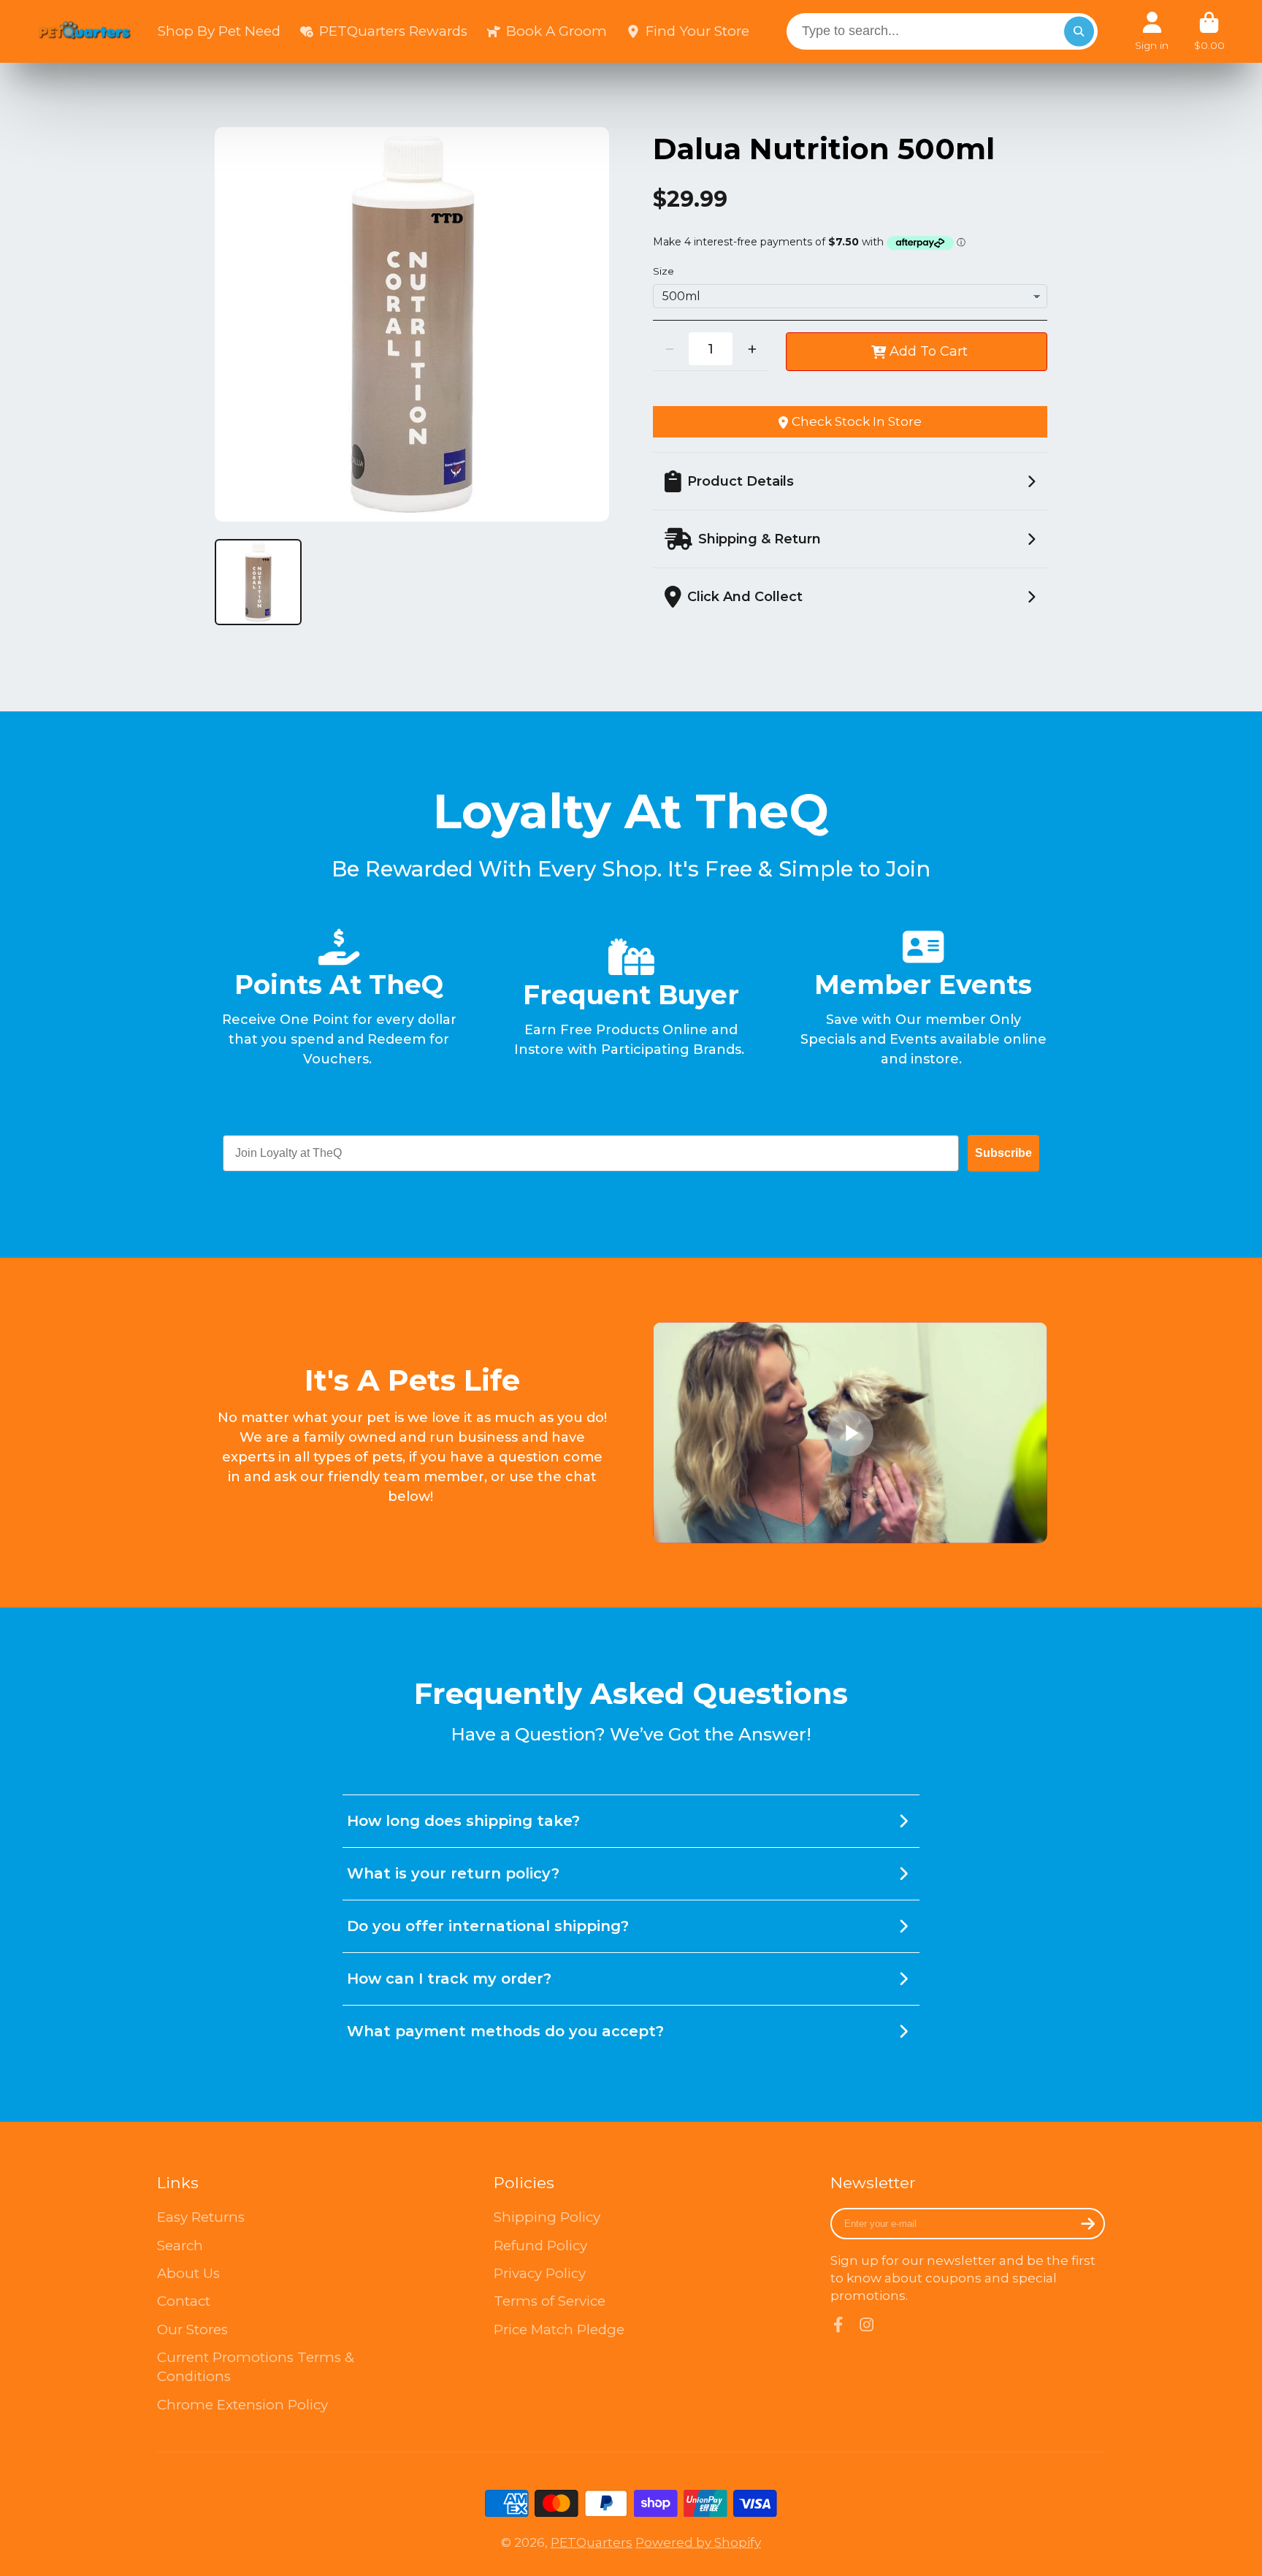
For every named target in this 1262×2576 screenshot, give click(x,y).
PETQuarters (592, 2542)
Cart (1209, 31)
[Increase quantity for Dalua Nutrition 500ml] (752, 349)
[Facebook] (838, 2324)
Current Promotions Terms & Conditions (256, 2367)
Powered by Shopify (698, 2542)
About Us (188, 2273)
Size (663, 271)
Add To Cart (929, 351)
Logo (85, 31)
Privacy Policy (540, 2273)
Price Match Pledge (559, 2330)
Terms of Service (550, 2301)
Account (1152, 31)
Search (180, 2246)
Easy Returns (201, 2217)
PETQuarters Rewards (393, 31)
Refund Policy (540, 2246)
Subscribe (1003, 1153)
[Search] (1079, 31)
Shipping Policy (547, 2217)
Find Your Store (697, 31)
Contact (184, 2301)
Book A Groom (556, 31)
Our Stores (192, 2330)
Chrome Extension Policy (242, 2405)
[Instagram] (867, 2324)
